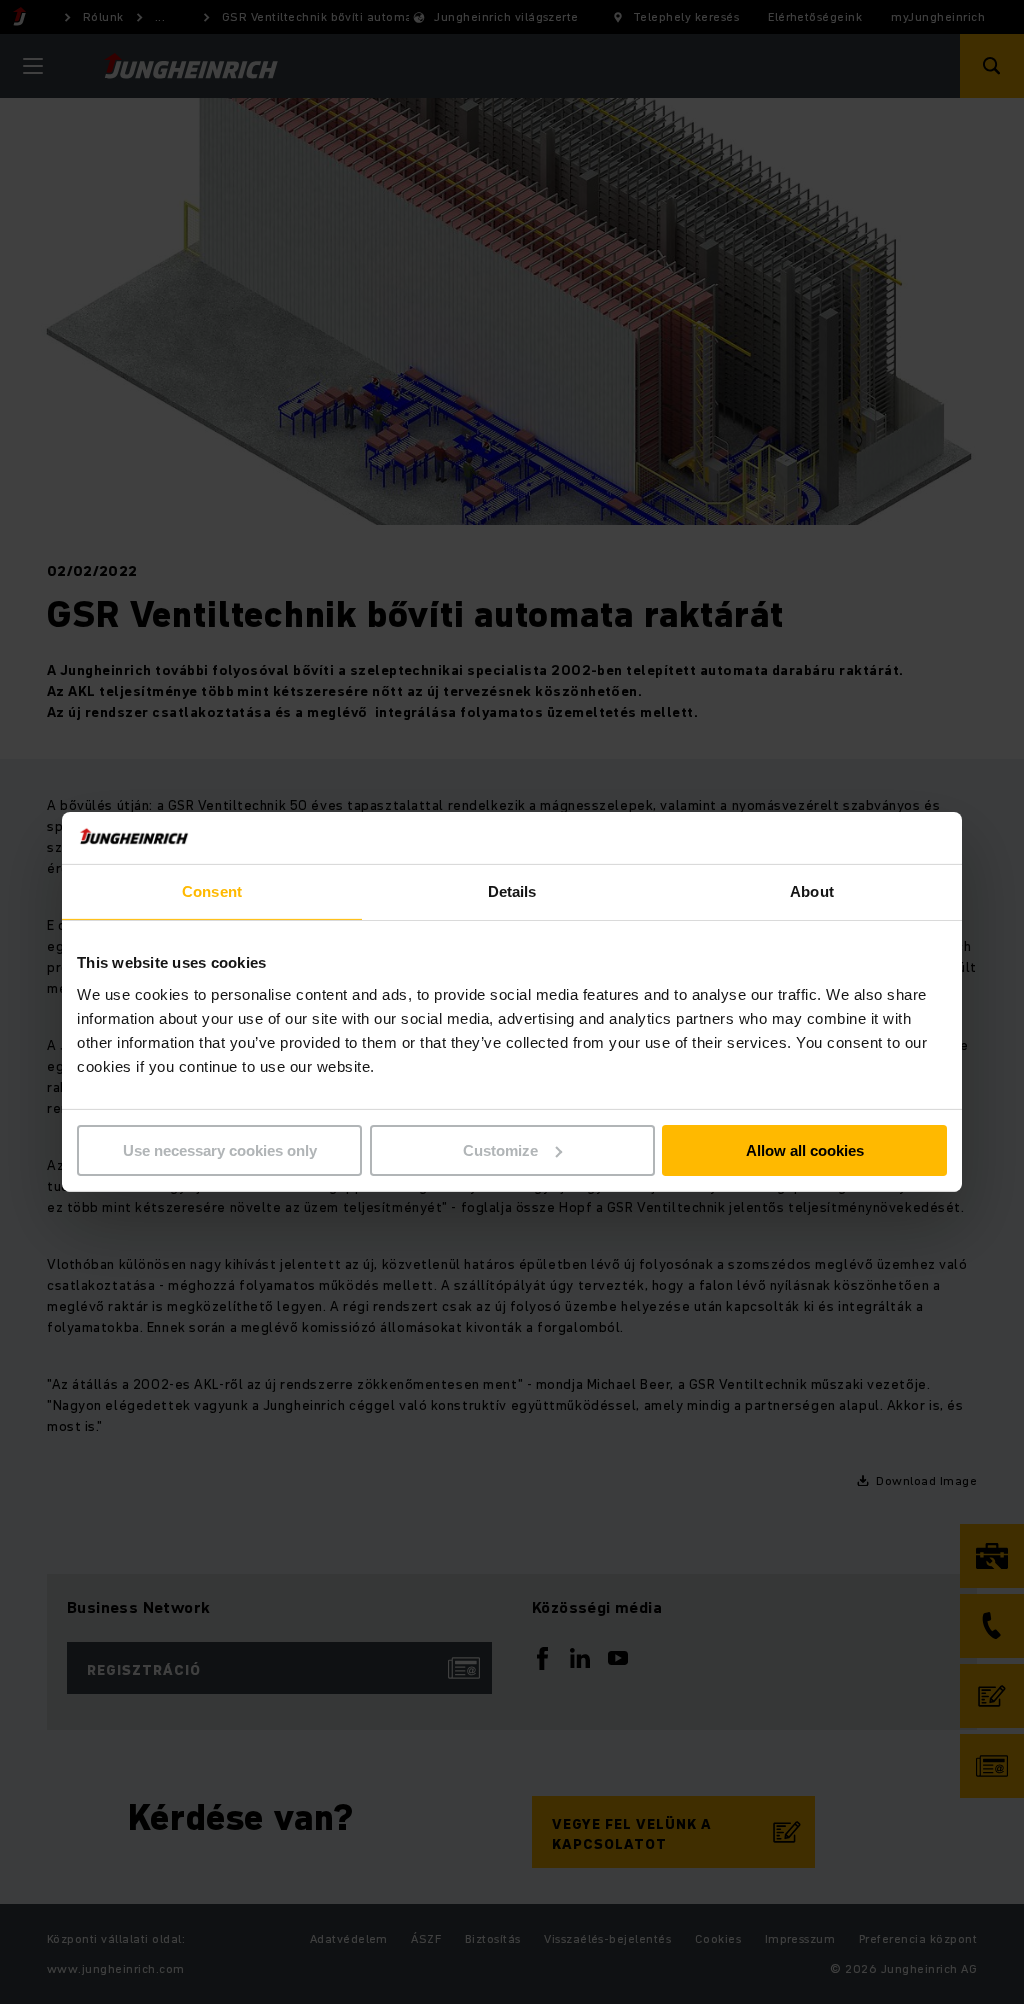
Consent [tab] (212, 891)
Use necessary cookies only (220, 1150)
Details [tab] (512, 891)
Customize (500, 1150)
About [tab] (812, 891)
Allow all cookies (805, 1150)
